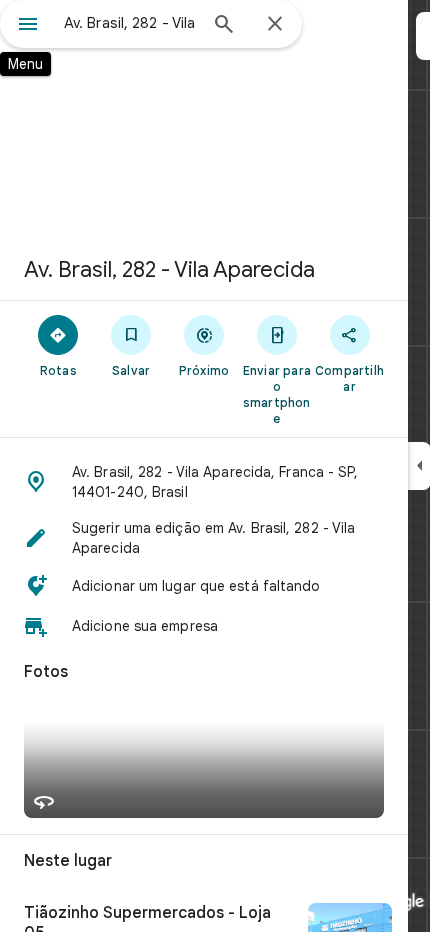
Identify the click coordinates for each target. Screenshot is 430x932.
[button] (204, 482)
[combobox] (130, 23)
